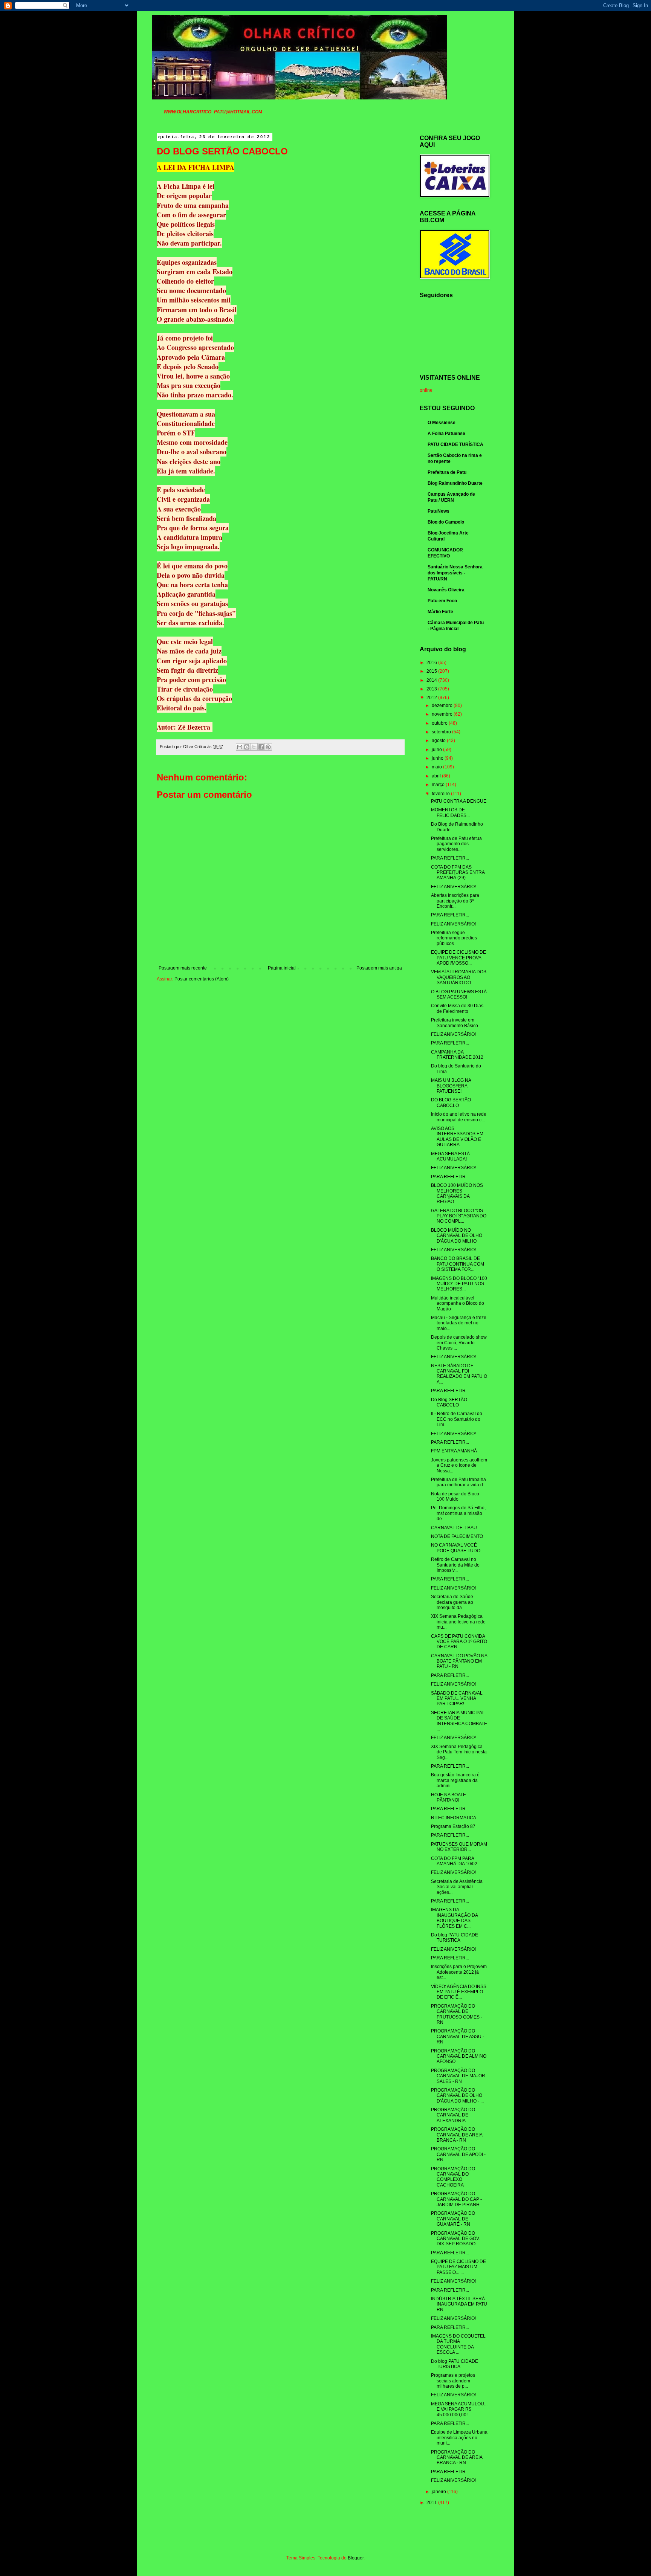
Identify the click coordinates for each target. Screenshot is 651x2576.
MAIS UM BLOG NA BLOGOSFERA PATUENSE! (451, 1086)
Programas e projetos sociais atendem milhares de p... (453, 2381)
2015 (432, 671)
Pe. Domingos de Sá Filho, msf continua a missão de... (458, 1513)
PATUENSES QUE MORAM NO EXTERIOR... (459, 1847)
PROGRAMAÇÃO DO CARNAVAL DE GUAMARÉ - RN (453, 2219)
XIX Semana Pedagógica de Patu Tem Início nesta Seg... (459, 1752)
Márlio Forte (440, 612)
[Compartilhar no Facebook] (261, 747)
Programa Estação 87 (453, 1826)
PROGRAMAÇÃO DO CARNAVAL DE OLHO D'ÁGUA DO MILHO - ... (457, 2096)
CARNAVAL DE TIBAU (454, 1528)
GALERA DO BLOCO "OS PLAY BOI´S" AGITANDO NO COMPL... (459, 1216)
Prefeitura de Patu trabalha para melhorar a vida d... (459, 1482)
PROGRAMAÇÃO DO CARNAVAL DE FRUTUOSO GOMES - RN (457, 2014)
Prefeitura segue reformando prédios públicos (454, 938)
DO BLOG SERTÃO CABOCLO (451, 1102)
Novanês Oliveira (446, 590)
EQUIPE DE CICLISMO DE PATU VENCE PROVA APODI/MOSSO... (458, 958)
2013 (432, 689)
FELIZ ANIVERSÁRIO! (453, 887)
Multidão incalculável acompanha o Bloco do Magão (458, 1303)
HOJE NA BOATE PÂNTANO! (449, 1797)
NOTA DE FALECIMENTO (457, 1536)
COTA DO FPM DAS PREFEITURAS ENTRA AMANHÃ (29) (458, 873)
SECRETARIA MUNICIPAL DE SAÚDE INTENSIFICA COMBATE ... (459, 1721)
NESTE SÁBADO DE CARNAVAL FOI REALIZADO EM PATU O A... (459, 1374)
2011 (432, 2503)
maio (437, 767)
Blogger (356, 2558)
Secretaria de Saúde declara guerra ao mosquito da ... (452, 1602)
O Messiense (442, 423)
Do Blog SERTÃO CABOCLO (449, 1402)
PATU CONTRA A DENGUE (459, 801)
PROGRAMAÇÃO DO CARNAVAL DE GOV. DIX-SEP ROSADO (455, 2239)
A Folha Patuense (446, 434)
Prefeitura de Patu (447, 472)
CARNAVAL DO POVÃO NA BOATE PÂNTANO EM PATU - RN (459, 1661)
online (426, 390)
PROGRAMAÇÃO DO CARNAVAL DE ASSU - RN (458, 2036)
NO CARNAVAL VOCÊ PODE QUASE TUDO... (457, 1548)
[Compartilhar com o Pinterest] (268, 747)
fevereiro (441, 794)
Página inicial (282, 968)
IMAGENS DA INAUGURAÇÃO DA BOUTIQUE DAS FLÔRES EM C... (454, 1918)
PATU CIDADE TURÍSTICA (455, 444)
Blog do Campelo (446, 522)
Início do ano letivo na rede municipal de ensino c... (459, 1117)
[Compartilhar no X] (254, 747)
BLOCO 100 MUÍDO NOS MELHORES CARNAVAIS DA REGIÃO (457, 1193)
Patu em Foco (442, 601)
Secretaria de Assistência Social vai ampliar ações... (457, 1887)
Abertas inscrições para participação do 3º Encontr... (455, 901)
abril (437, 776)
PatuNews (439, 511)
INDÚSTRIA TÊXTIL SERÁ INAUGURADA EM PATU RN (459, 2304)
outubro (440, 723)
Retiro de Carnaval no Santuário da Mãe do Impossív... (455, 1565)
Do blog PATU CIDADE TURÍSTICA (455, 2364)
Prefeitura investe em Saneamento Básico (455, 1023)
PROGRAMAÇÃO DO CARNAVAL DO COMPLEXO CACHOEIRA (453, 2177)
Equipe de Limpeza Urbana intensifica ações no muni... (459, 2438)
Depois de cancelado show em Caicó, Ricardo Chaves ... (459, 1343)
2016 (432, 663)
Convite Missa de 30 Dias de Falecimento (457, 1008)
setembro (442, 732)
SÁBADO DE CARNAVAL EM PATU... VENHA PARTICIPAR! (457, 1699)
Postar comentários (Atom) (202, 979)
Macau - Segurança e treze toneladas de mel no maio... (459, 1323)
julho (437, 750)
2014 (432, 680)
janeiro (439, 2492)
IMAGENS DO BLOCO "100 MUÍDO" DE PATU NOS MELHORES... (459, 1284)
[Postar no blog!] (247, 747)
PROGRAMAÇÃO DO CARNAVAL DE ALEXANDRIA (453, 2115)
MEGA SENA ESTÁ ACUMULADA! (450, 1156)
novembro (443, 714)
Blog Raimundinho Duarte (455, 483)
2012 (432, 698)
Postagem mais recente (183, 968)
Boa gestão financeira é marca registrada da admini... (455, 1780)
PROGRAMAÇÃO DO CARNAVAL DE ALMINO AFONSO (459, 2056)
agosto (439, 741)
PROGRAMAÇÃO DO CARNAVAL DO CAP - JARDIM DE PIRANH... (457, 2199)
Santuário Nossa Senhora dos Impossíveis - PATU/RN (455, 573)
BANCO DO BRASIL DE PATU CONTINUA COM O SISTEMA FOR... (458, 1264)
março (439, 785)
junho (438, 758)
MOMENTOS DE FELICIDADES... (450, 812)
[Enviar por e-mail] (240, 747)
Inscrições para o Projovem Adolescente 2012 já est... (459, 1972)
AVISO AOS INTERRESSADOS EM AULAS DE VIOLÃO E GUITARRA (457, 1137)
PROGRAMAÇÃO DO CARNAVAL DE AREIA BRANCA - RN (457, 2135)
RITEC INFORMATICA (454, 1818)
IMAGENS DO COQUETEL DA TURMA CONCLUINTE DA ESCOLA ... (458, 2344)
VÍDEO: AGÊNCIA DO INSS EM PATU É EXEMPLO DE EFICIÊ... (459, 1992)
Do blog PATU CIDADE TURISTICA (455, 1938)
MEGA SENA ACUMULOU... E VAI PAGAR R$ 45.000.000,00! (459, 2409)
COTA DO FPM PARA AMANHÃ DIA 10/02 (454, 1861)
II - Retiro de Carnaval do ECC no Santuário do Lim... (457, 1419)
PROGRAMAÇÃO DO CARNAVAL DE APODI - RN (458, 2154)
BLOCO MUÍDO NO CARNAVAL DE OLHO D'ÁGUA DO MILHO (457, 1236)
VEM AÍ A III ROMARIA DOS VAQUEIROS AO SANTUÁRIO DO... (459, 977)
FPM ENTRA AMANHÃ (454, 1451)
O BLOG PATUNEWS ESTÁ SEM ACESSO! (459, 994)
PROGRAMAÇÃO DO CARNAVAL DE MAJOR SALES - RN (458, 2076)
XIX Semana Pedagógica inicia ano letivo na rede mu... (458, 1622)
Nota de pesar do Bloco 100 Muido (455, 1496)
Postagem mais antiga (379, 968)
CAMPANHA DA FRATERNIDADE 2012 (457, 1055)
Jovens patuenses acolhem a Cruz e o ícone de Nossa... (459, 1465)
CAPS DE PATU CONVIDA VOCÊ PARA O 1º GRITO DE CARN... (459, 1642)
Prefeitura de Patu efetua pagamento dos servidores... (456, 844)
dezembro (443, 705)
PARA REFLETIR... (450, 858)
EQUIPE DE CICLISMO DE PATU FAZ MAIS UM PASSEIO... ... (458, 2267)
